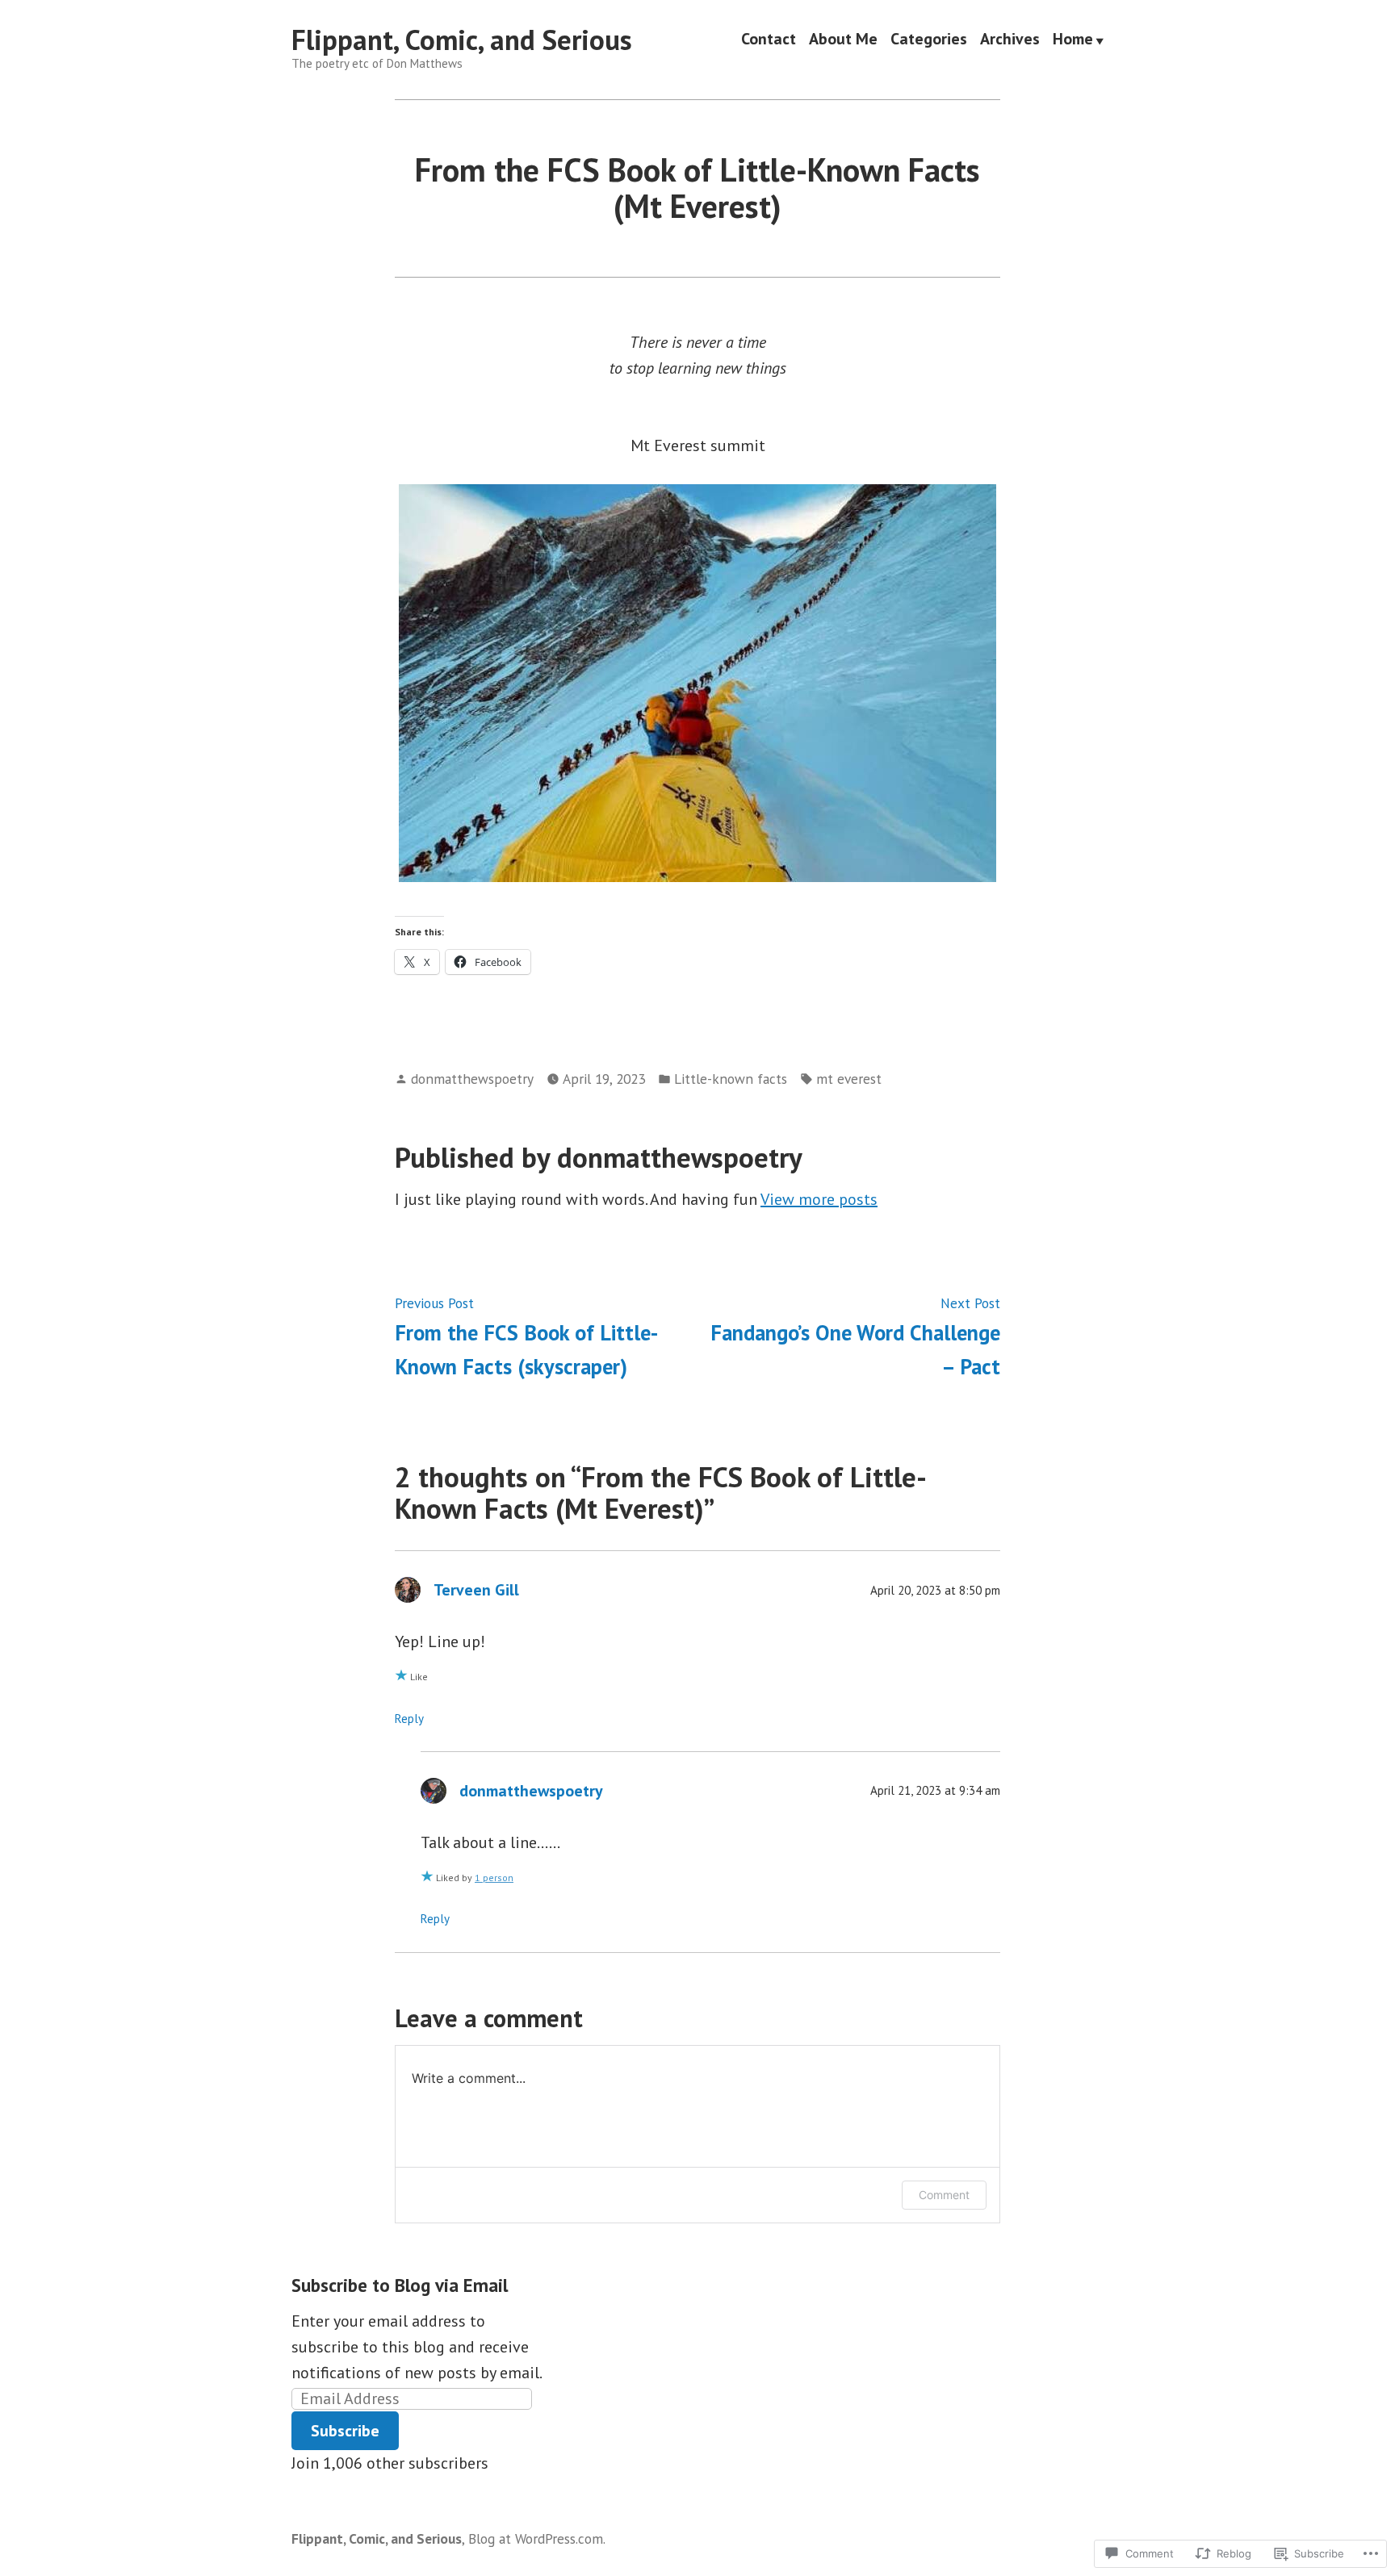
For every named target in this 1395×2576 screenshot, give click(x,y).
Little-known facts (731, 1079)
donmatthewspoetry (472, 1079)
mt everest (849, 1079)
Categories (929, 40)
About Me (843, 40)
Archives (1010, 40)
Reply (409, 1719)
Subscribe (345, 2431)
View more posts (819, 1199)
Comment (944, 2195)
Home (1073, 40)
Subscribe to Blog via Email (400, 2285)
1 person (494, 1878)
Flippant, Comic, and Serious (462, 40)
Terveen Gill (476, 1590)
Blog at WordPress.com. (537, 2538)
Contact (769, 40)
